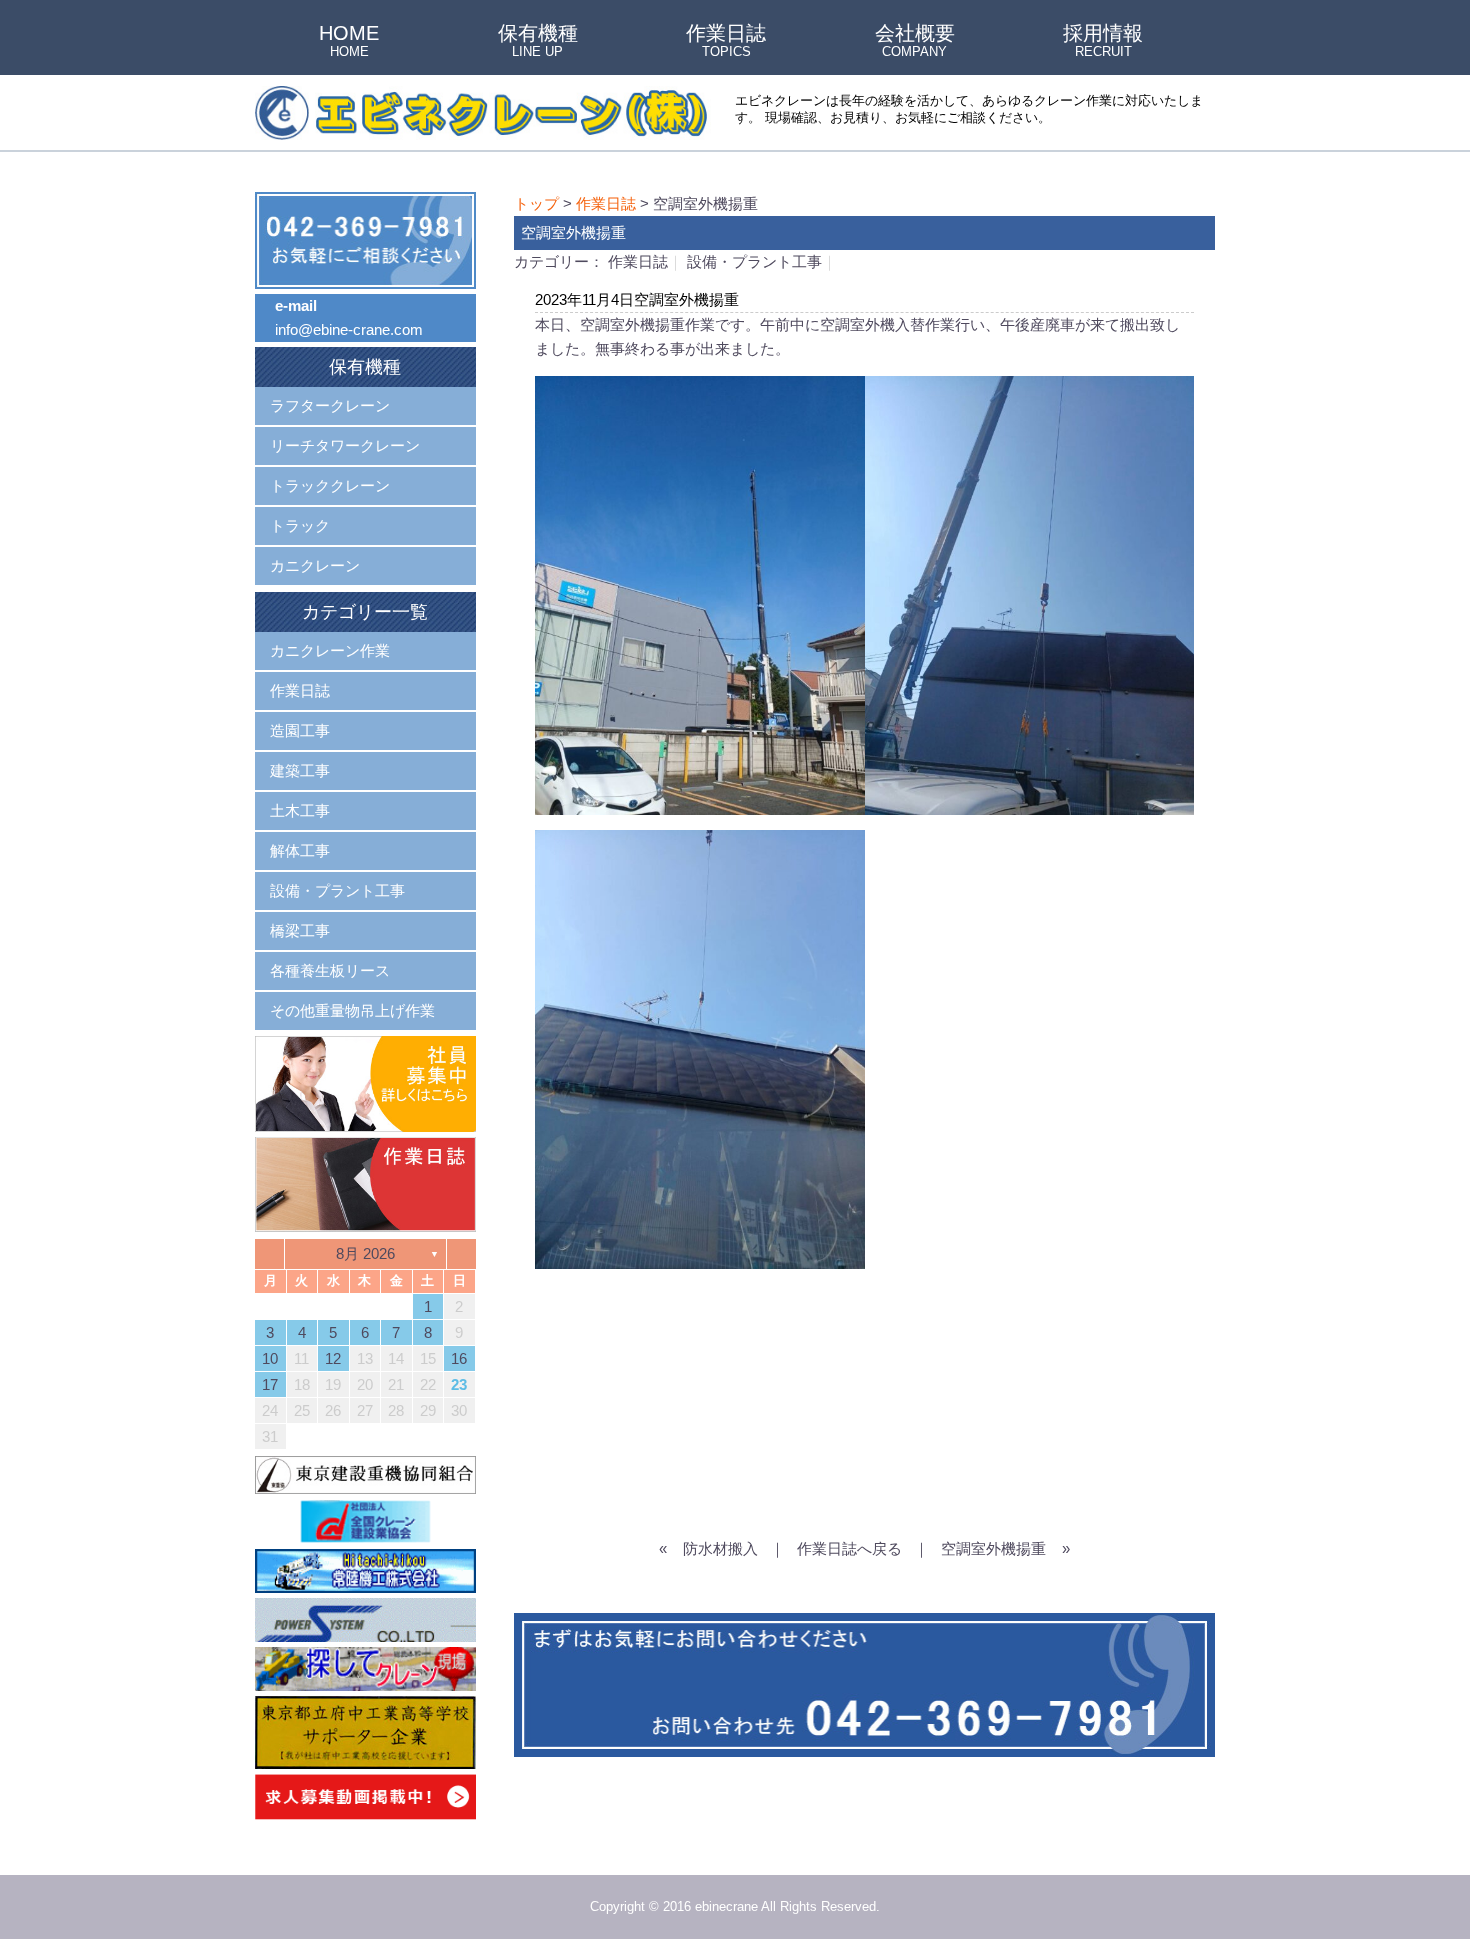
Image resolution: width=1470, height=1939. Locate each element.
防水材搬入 (720, 1548)
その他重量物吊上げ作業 (352, 1010)
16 (459, 1358)
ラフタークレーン (330, 405)
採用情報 (1103, 42)
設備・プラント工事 (754, 261)
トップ (536, 203)
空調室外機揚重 (993, 1548)
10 (270, 1358)
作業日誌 (726, 42)
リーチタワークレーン (345, 445)
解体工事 (300, 850)
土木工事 (300, 810)
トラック (300, 525)
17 (270, 1384)
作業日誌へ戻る (849, 1548)
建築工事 (300, 770)
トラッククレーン (330, 485)
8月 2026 (365, 1253)
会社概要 (915, 42)
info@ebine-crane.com (349, 329)
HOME (349, 42)
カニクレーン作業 (330, 650)
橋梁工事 (300, 930)
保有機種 (538, 42)
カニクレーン (315, 565)
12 (333, 1358)
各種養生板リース (330, 970)
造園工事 (300, 730)
